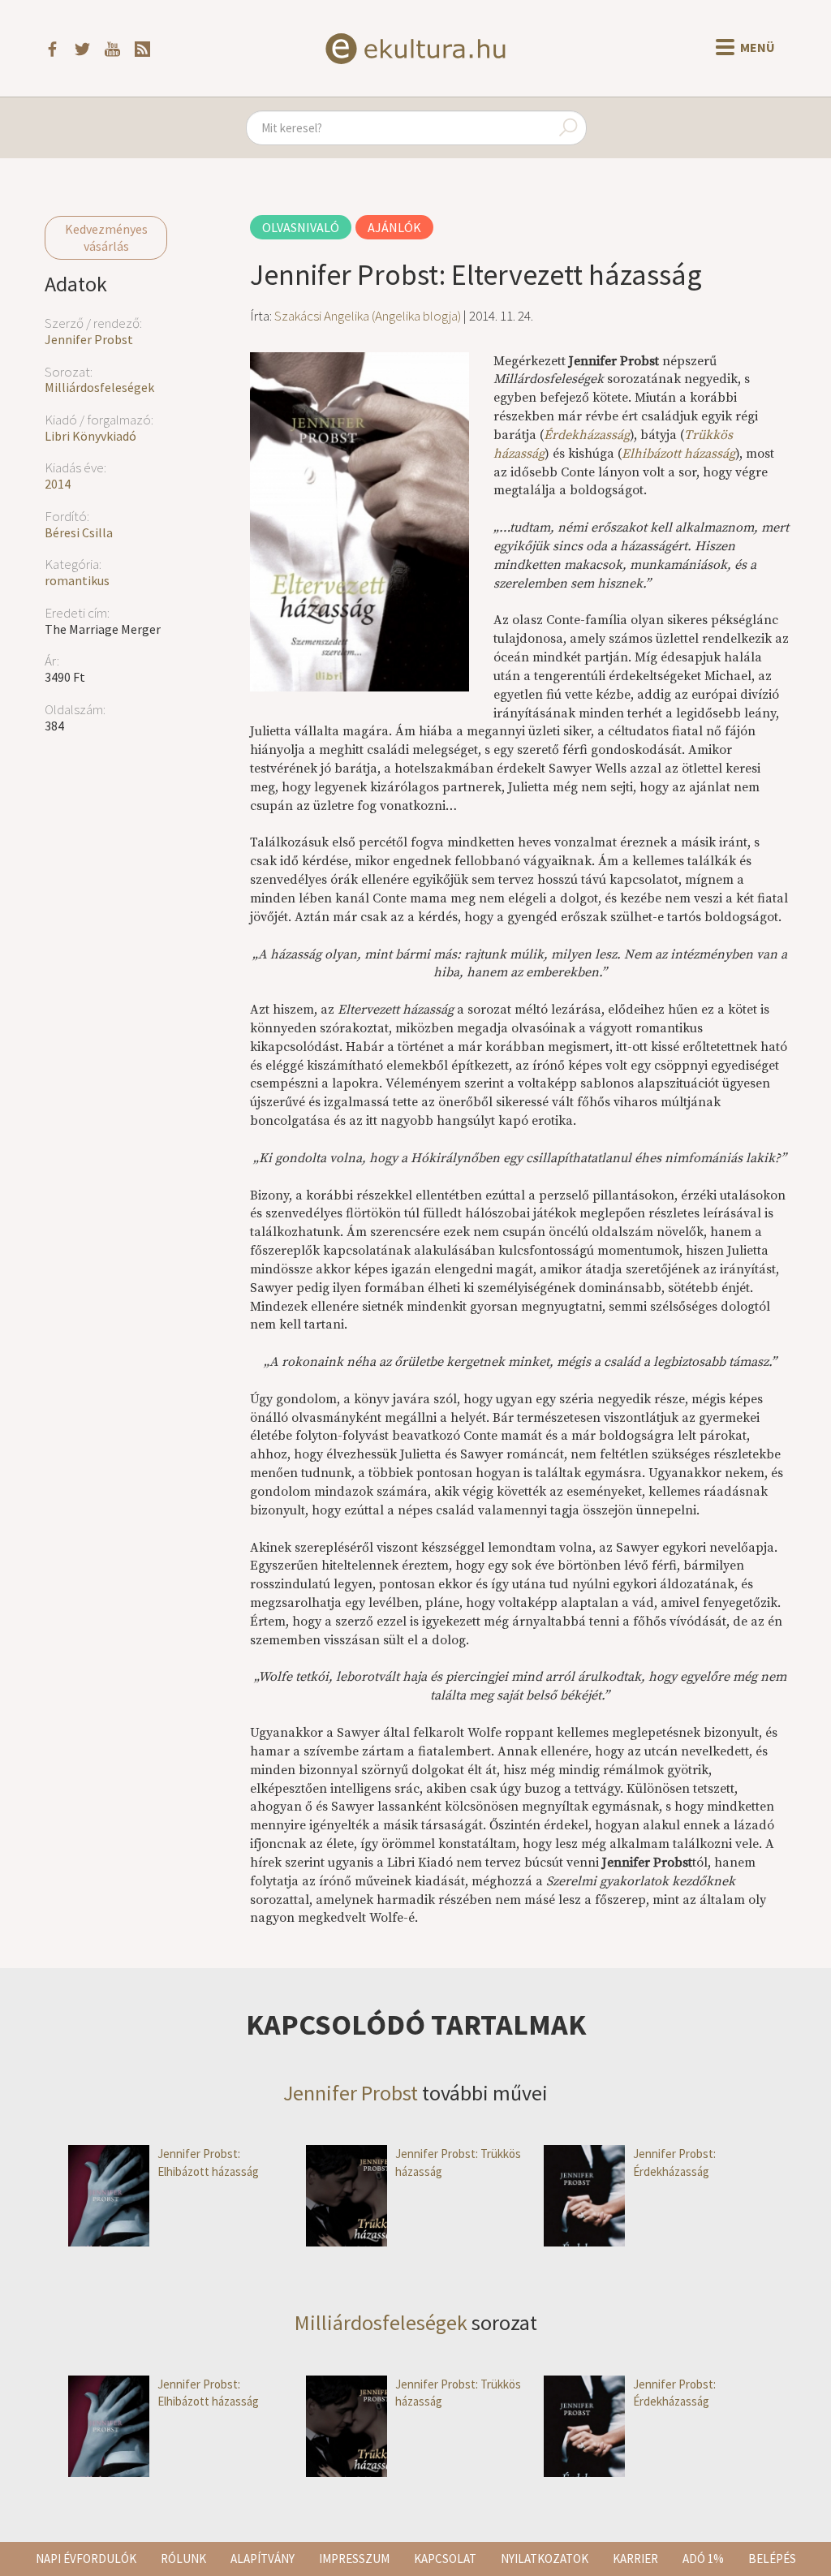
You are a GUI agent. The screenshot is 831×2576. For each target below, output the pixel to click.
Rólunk (183, 2559)
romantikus (77, 580)
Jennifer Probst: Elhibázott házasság (208, 2162)
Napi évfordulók (86, 2559)
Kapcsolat (445, 2559)
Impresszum (354, 2559)
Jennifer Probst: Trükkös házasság (458, 2162)
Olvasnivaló (301, 227)
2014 (58, 484)
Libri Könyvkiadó (90, 436)
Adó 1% (703, 2559)
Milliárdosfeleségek (99, 387)
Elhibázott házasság (678, 454)
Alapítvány (263, 2559)
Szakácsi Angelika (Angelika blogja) (368, 316)
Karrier (635, 2559)
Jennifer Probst (89, 339)
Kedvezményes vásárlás (106, 237)
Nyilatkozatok (545, 2559)
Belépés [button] (772, 2559)
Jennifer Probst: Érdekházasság (674, 2162)
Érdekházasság (587, 435)
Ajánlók (394, 227)
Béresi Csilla (79, 532)
